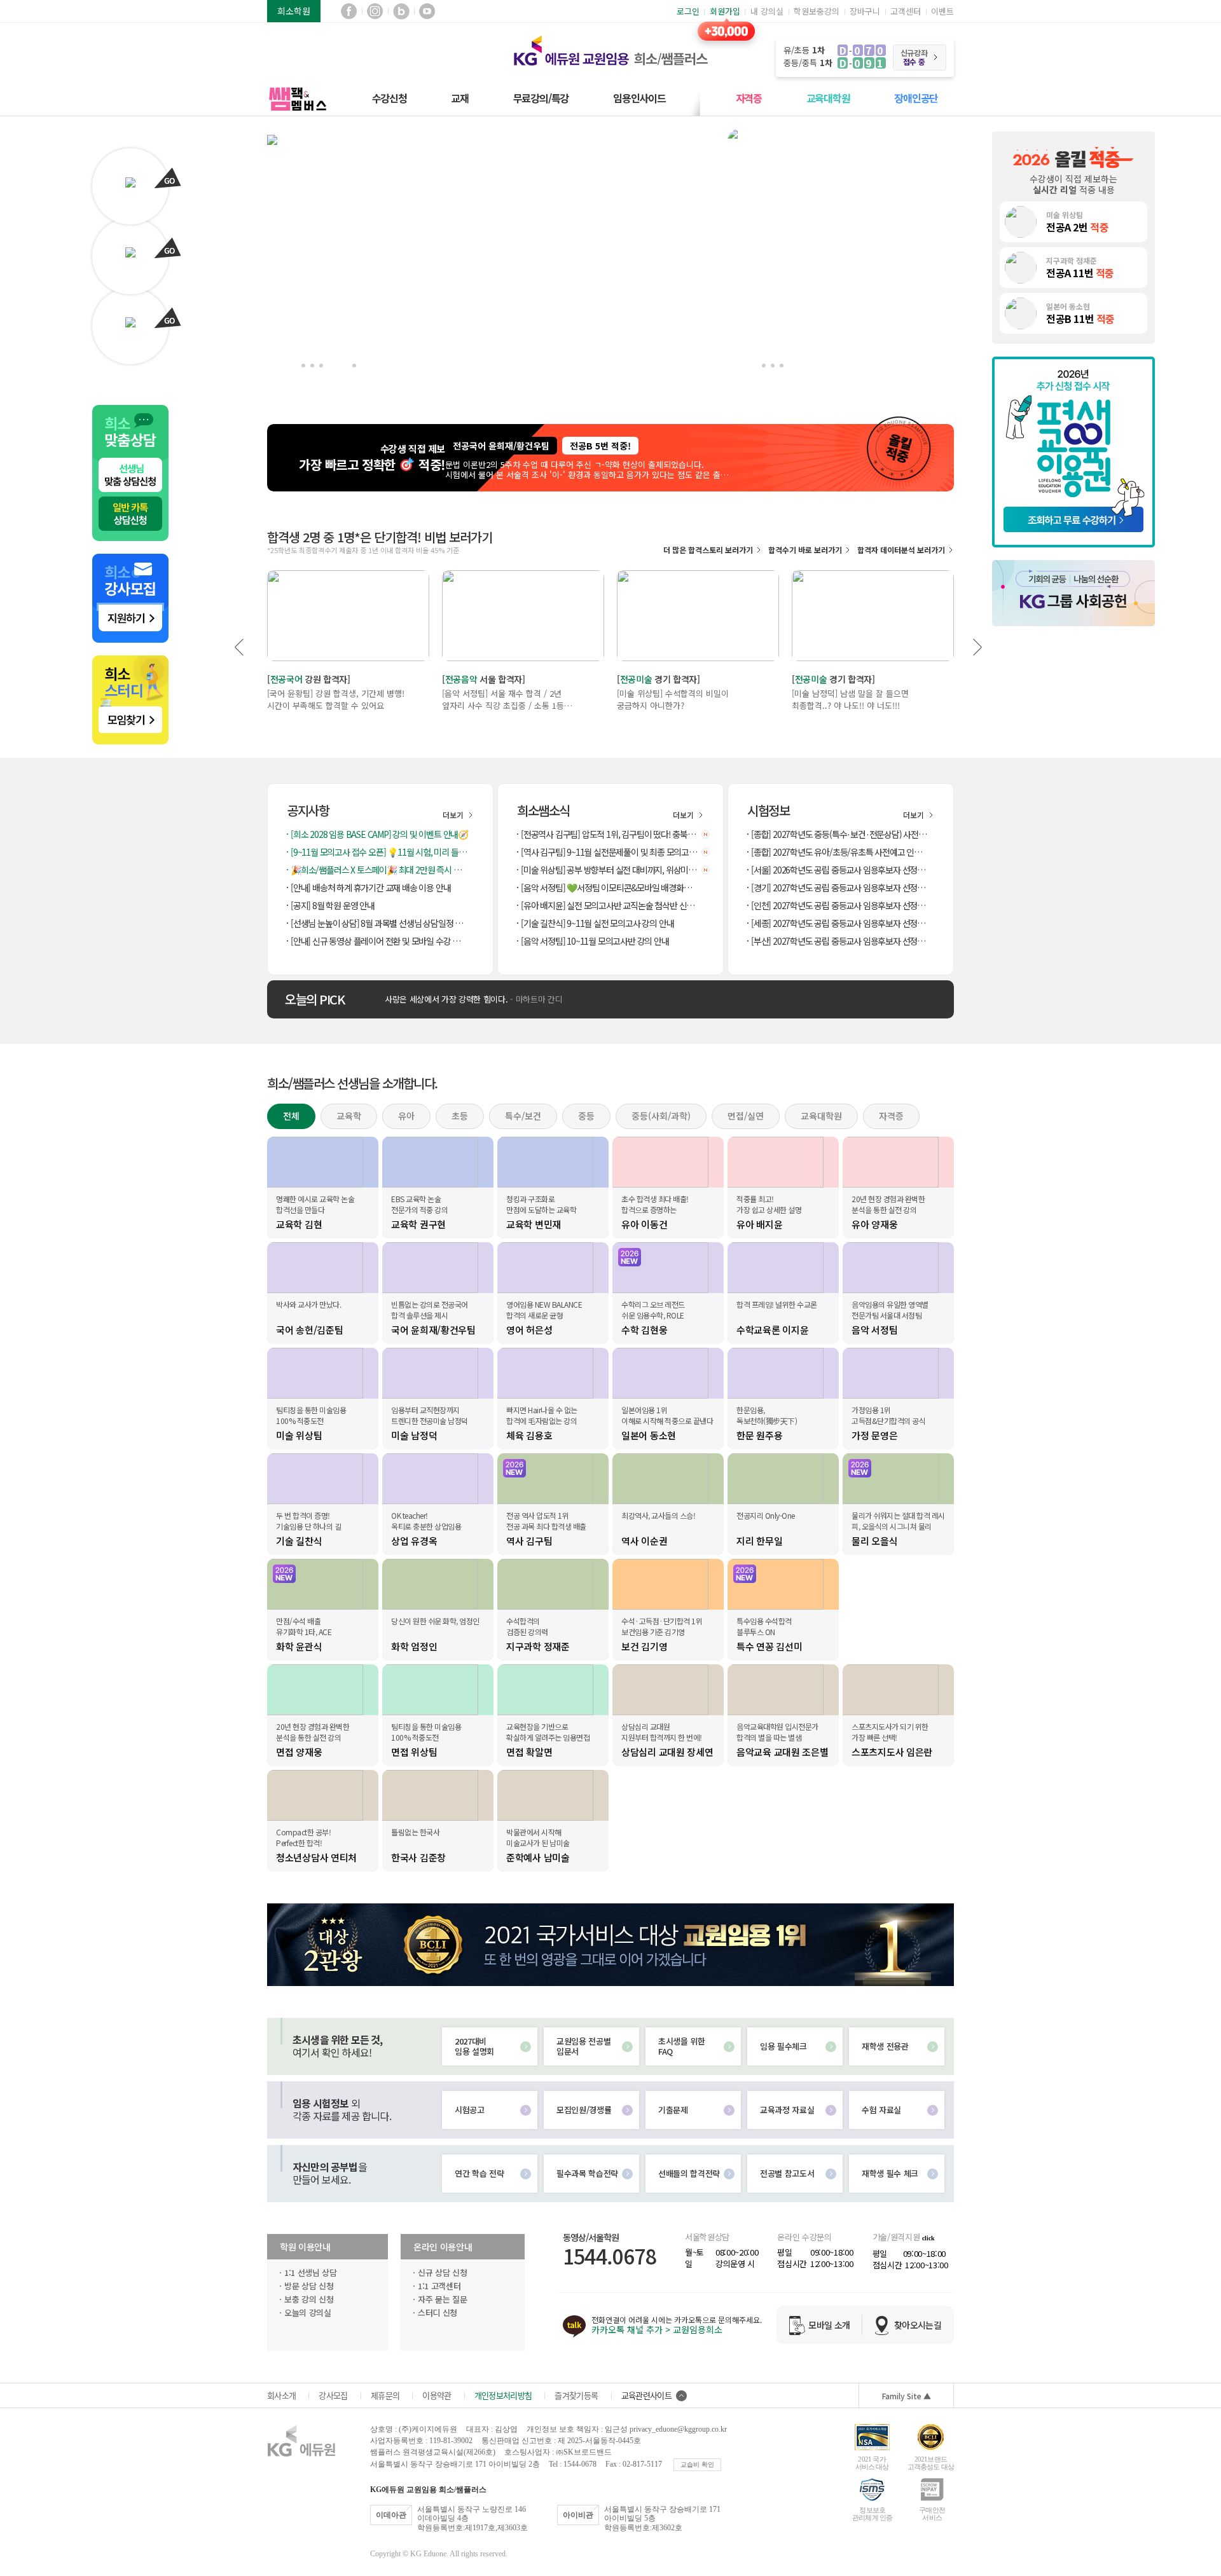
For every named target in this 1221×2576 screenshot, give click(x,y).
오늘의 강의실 (308, 2312)
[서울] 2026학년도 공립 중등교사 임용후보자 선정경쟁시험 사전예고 (841, 870)
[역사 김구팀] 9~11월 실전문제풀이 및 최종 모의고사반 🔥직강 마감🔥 (611, 852)
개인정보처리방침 (503, 2395)
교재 (460, 98)
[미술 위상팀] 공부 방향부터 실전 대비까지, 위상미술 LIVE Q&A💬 (611, 870)
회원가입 (725, 11)
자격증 (749, 98)
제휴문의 (385, 2395)
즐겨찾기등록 (576, 2395)
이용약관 (437, 2395)
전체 (291, 1116)
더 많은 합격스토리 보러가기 (708, 550)
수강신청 (390, 98)
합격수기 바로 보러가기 (805, 550)
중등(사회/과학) (661, 1116)
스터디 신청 (438, 2312)
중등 (586, 1116)
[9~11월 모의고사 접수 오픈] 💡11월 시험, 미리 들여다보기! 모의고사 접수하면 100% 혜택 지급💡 (381, 852)
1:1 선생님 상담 (311, 2272)
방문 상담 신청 (309, 2286)
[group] (700, 454)
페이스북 (349, 11)
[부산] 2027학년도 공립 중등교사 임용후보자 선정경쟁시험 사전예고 (841, 941)
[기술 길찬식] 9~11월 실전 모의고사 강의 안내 (597, 923)
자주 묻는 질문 (442, 2299)
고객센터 (906, 11)
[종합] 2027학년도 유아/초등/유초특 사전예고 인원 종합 (841, 852)
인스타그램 (375, 11)
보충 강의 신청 (309, 2299)
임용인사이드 (639, 98)
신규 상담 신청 (442, 2272)
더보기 (454, 815)
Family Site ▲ (907, 2396)
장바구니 (865, 11)
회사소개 (281, 2395)
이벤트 (942, 11)
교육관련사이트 (646, 2395)
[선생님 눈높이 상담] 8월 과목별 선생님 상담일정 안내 (380, 923)
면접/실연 (746, 1116)
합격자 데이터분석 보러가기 (901, 550)
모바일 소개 (829, 2325)
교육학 (349, 1116)
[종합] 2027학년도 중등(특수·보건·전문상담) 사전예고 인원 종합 (841, 834)
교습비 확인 (697, 2464)
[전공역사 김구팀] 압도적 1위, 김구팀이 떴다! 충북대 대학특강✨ (611, 834)
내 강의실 (767, 11)
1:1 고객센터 (439, 2286)
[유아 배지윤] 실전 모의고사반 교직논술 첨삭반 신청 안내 (611, 905)
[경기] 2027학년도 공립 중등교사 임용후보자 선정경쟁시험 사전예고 (841, 887)
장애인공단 (916, 98)
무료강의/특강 (541, 98)
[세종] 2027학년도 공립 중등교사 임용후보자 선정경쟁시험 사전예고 (841, 923)
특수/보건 (523, 1116)
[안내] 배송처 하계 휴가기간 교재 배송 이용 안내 (370, 887)
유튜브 (427, 11)
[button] (240, 647)
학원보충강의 (817, 11)
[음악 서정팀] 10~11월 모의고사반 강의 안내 (595, 941)
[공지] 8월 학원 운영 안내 (333, 905)
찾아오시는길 (918, 2325)
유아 (406, 1116)
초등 (460, 1116)
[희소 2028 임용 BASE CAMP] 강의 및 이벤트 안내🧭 (379, 834)
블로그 (401, 11)
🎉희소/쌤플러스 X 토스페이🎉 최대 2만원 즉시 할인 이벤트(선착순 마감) (381, 870)
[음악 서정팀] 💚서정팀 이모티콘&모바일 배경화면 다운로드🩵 (611, 887)
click (928, 2238)
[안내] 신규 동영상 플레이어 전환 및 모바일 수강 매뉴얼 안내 (381, 941)
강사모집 (333, 2395)
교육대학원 (828, 98)
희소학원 (294, 11)
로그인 (688, 11)
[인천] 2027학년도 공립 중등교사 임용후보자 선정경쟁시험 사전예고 (841, 905)
